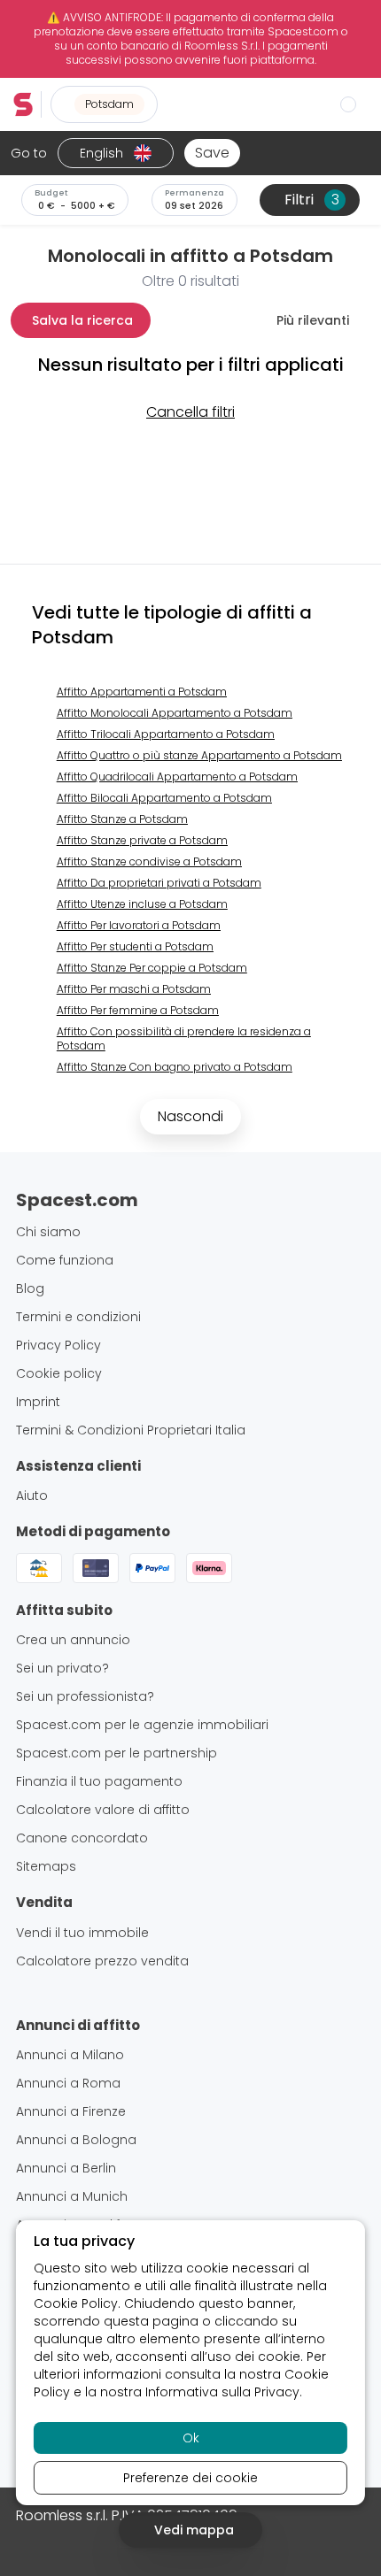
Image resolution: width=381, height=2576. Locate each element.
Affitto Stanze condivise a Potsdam (149, 861)
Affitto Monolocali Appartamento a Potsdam (175, 713)
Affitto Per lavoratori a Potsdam (139, 925)
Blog (30, 1288)
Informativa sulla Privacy (222, 2392)
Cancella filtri (190, 412)
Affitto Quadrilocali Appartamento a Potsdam (177, 777)
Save (212, 153)
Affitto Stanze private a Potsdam (142, 840)
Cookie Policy (76, 2303)
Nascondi (190, 1116)
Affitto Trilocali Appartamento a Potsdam (166, 734)
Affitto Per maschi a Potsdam (134, 989)
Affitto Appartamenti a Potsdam (142, 692)
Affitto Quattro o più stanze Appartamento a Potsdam (199, 755)
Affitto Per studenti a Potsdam (135, 946)
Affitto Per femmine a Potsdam (138, 1010)
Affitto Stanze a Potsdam (122, 819)
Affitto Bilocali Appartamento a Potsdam (164, 798)
